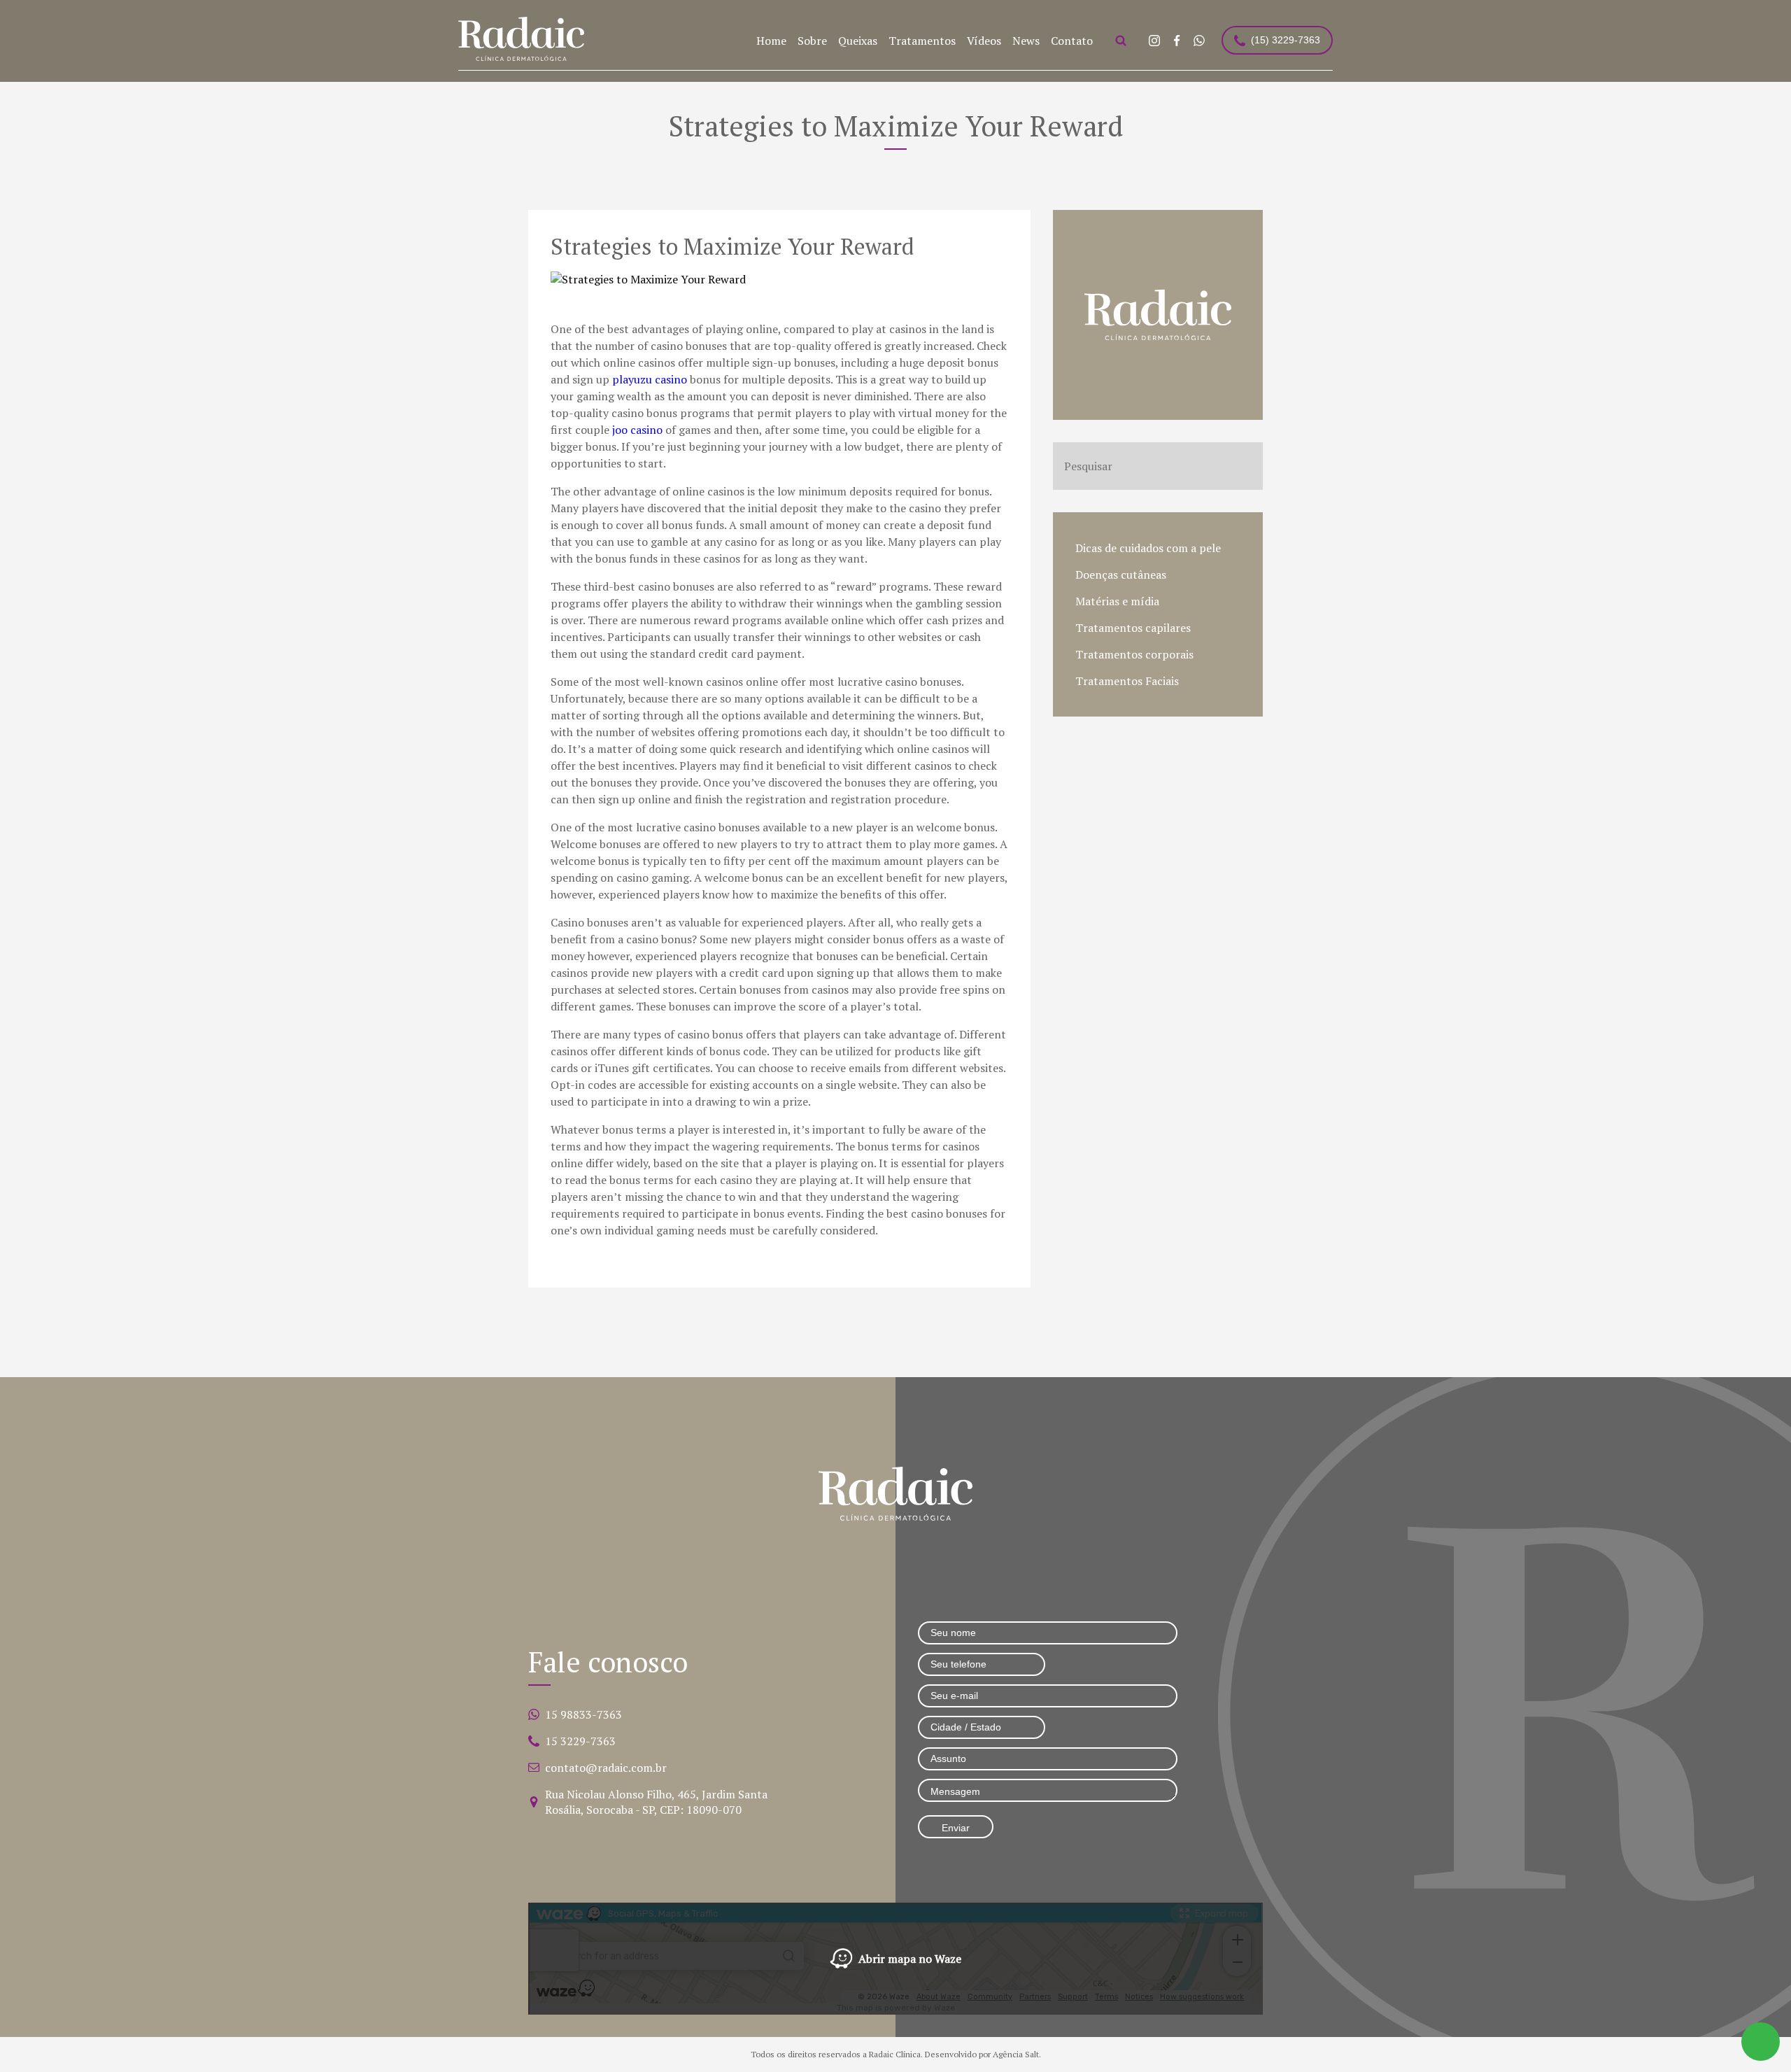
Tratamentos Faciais (1127, 681)
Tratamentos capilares (1133, 628)
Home (771, 41)
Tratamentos (922, 41)
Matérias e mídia (1117, 601)
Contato (1072, 41)
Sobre (812, 41)
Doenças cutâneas (1121, 575)
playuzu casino (650, 379)
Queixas (858, 41)
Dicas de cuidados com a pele (1148, 548)
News (1026, 41)
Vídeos (984, 41)
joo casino (637, 430)
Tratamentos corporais (1134, 654)
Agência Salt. (1017, 2054)
